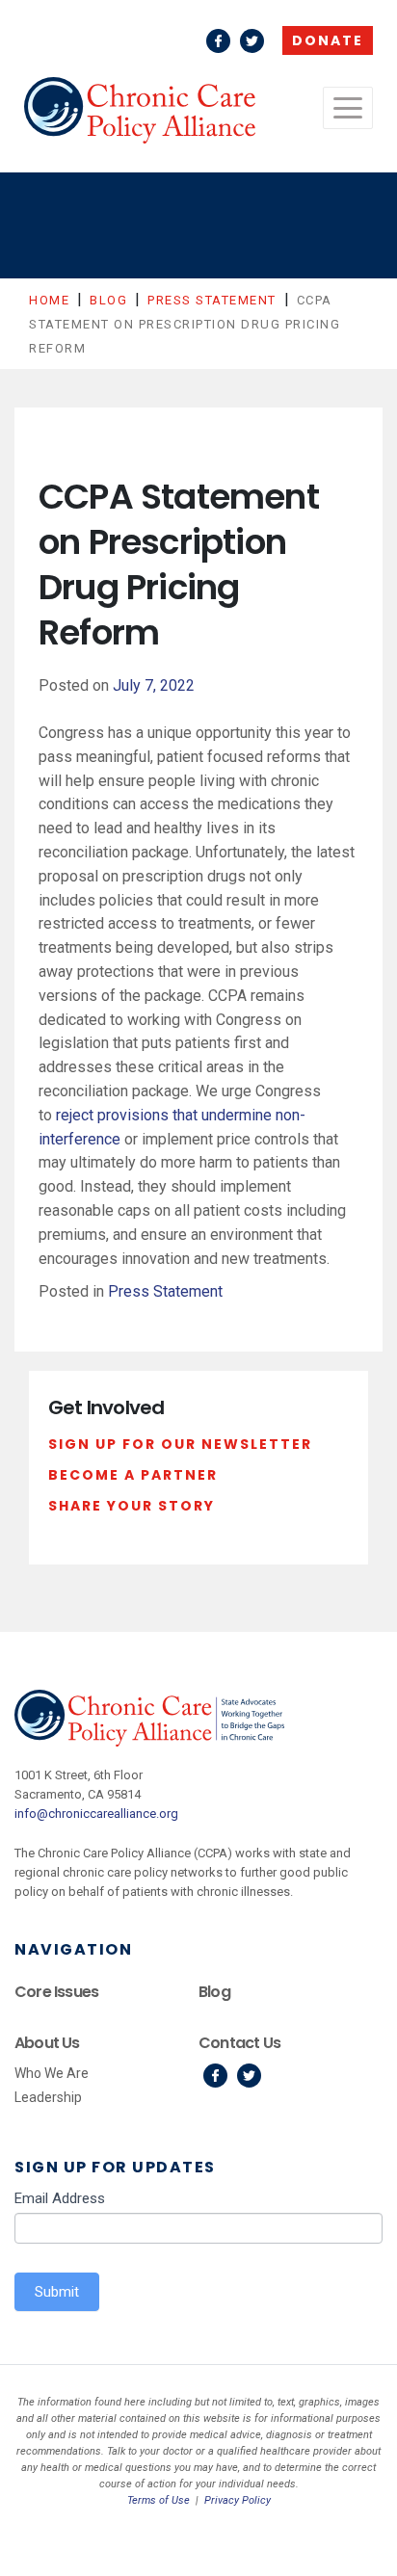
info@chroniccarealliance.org (96, 1814)
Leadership (48, 2097)
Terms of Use (159, 2500)
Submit (57, 2292)
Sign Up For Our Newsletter (180, 1444)
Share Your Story (132, 1506)
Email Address (60, 2198)
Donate (328, 40)
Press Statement (165, 1291)
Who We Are (52, 2073)
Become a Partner (133, 1475)
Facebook (218, 41)
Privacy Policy (238, 2500)
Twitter (252, 41)
